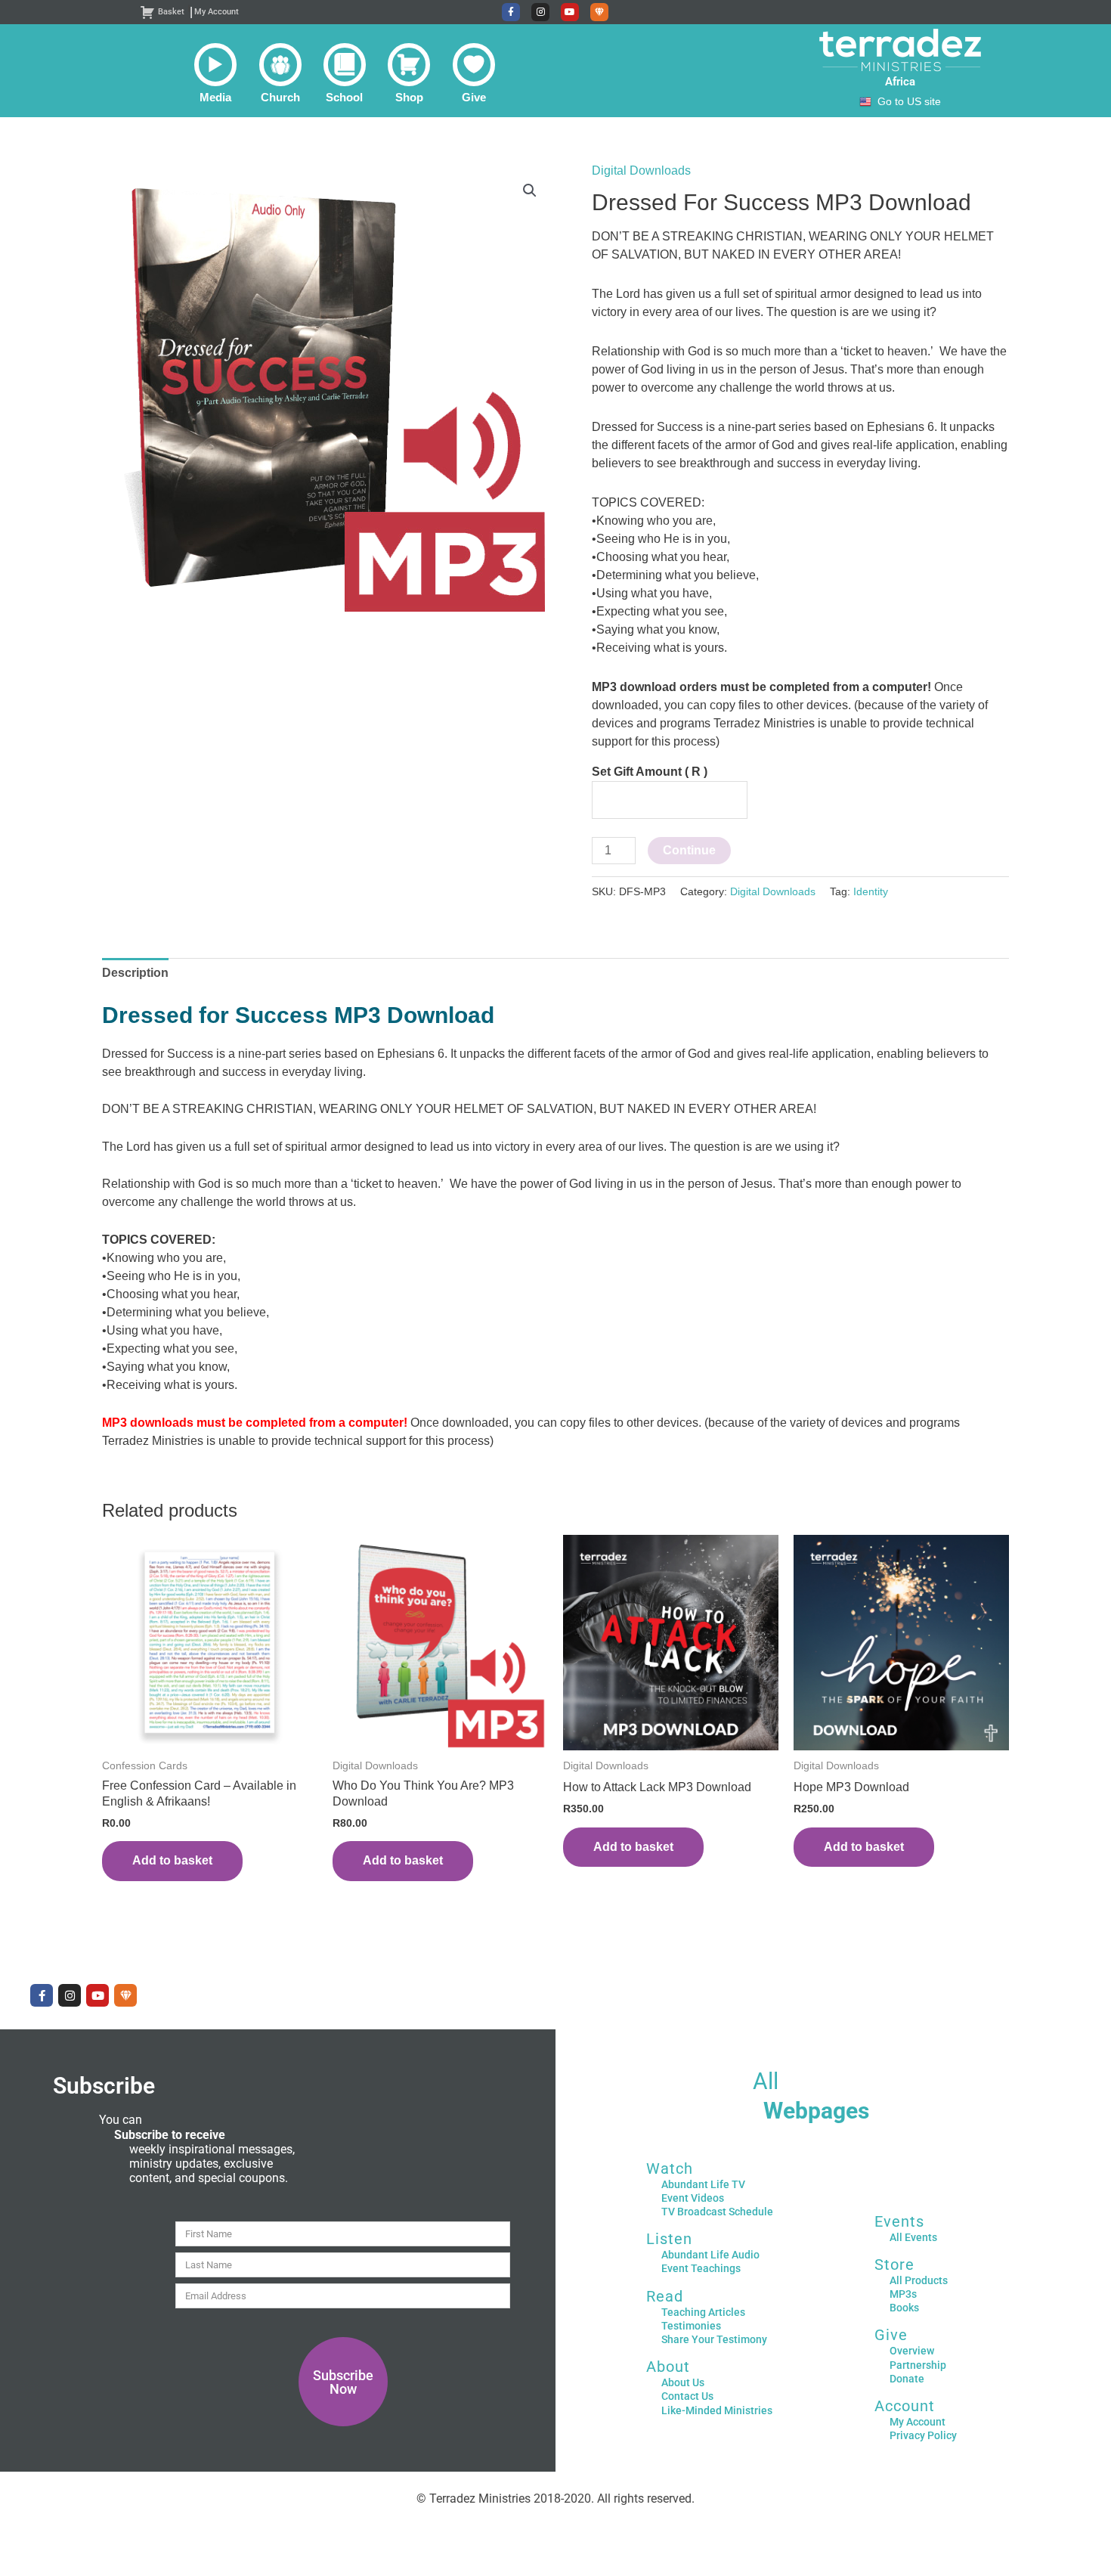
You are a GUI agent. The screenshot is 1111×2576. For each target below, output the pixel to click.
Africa (900, 82)
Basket (171, 12)
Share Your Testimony (714, 2339)
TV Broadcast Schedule (717, 2212)
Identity (871, 891)
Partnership (918, 2365)
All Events (913, 2237)
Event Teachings (701, 2268)
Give (891, 2335)
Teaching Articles (703, 2312)
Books (904, 2308)
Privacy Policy (923, 2435)
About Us (683, 2382)
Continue (689, 850)
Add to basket (172, 1860)
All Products (919, 2280)
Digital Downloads (641, 170)
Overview (912, 2351)
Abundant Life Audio (710, 2255)
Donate (907, 2379)
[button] (215, 73)
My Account (217, 12)
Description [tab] (135, 973)
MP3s (903, 2294)
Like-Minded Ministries (717, 2410)
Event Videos (693, 2198)
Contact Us (687, 2396)
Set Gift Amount (650, 772)
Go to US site (909, 102)
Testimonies (691, 2326)
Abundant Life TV (703, 2184)
